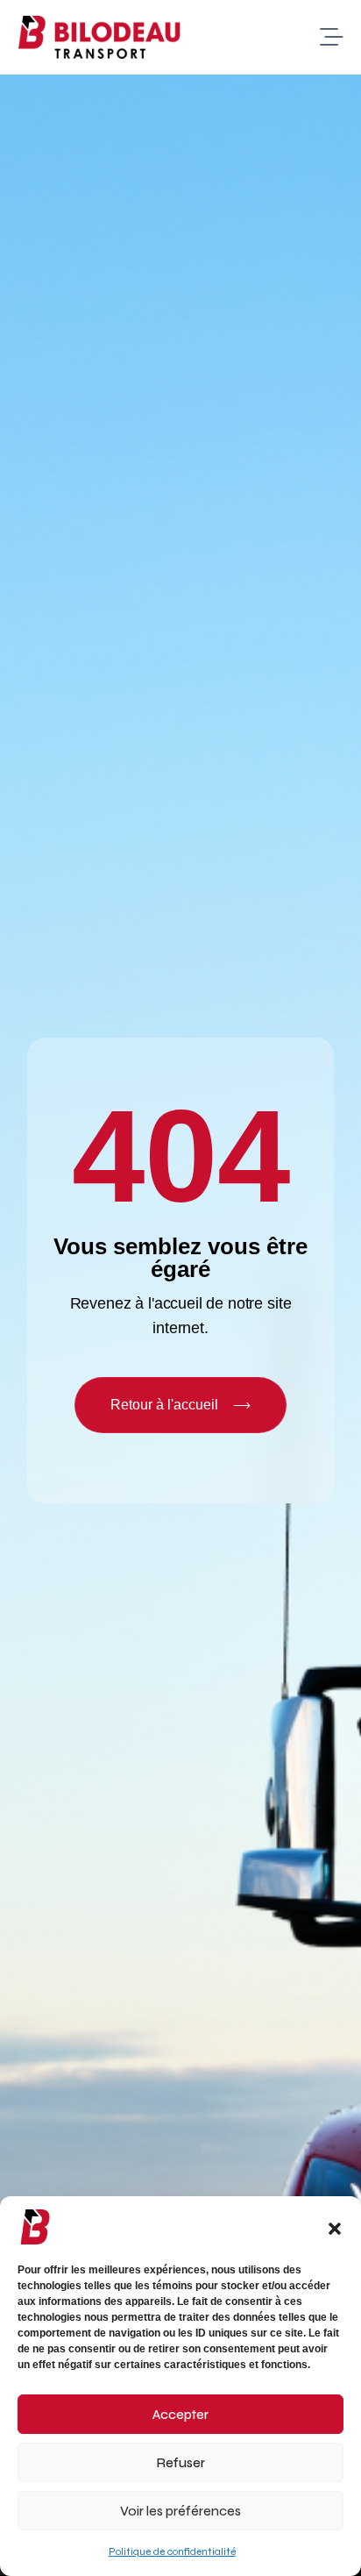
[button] (335, 2227)
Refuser (181, 2463)
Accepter (180, 2415)
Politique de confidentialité (172, 2551)
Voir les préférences (180, 2511)
